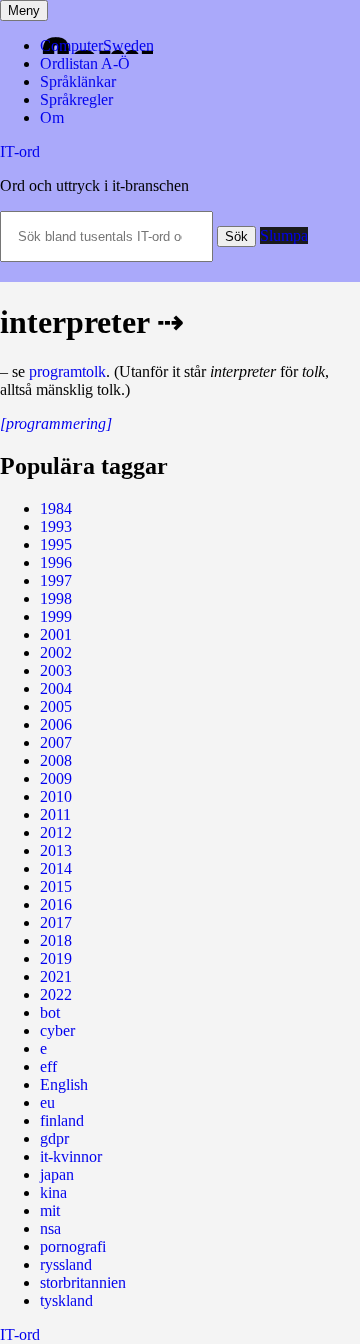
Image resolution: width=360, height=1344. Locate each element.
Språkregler (76, 99)
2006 (56, 724)
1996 (56, 562)
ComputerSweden (97, 45)
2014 (56, 868)
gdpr (54, 1138)
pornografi (73, 1246)
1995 (56, 544)
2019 (56, 958)
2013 (56, 850)
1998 (56, 598)
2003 (56, 670)
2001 (56, 634)
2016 (56, 904)
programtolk (67, 371)
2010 (56, 796)
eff (48, 1066)
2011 (55, 814)
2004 (56, 688)
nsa (50, 1228)
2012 (56, 832)
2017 (56, 922)
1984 (56, 508)
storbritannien (83, 1282)
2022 (56, 994)
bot (50, 1012)
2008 (56, 760)
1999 (56, 616)
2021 (56, 976)
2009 (56, 778)
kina (53, 1192)
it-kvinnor (71, 1156)
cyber (57, 1030)
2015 (56, 886)
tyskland (66, 1300)
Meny (24, 10)
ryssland (66, 1264)
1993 (56, 526)
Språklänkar (78, 81)
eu (47, 1102)
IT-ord (20, 151)
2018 (56, 940)
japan (57, 1174)
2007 (56, 742)
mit (50, 1210)
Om (52, 117)
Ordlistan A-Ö (85, 63)
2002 (56, 652)
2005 (56, 706)
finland (62, 1120)
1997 (56, 580)
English (64, 1084)
